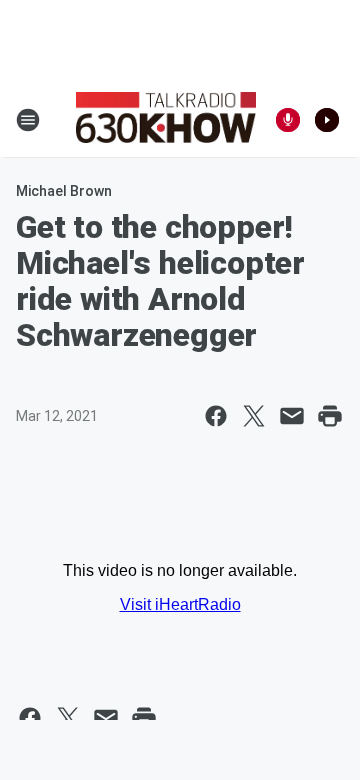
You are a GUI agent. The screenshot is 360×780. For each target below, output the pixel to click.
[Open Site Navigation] (28, 120)
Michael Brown (64, 191)
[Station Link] (166, 120)
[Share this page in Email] (292, 416)
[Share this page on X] (254, 416)
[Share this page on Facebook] (216, 416)
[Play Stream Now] (327, 120)
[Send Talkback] (288, 120)
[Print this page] (330, 416)
